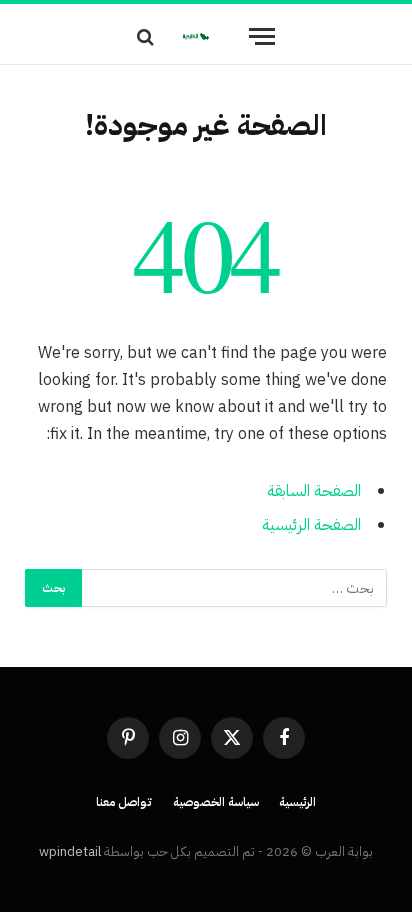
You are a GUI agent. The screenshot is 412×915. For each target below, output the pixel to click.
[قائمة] (262, 36)
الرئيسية (297, 802)
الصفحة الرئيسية (311, 525)
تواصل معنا (124, 802)
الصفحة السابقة (314, 491)
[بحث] (147, 36)
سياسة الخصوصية (216, 802)
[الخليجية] (196, 36)
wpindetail (70, 851)
